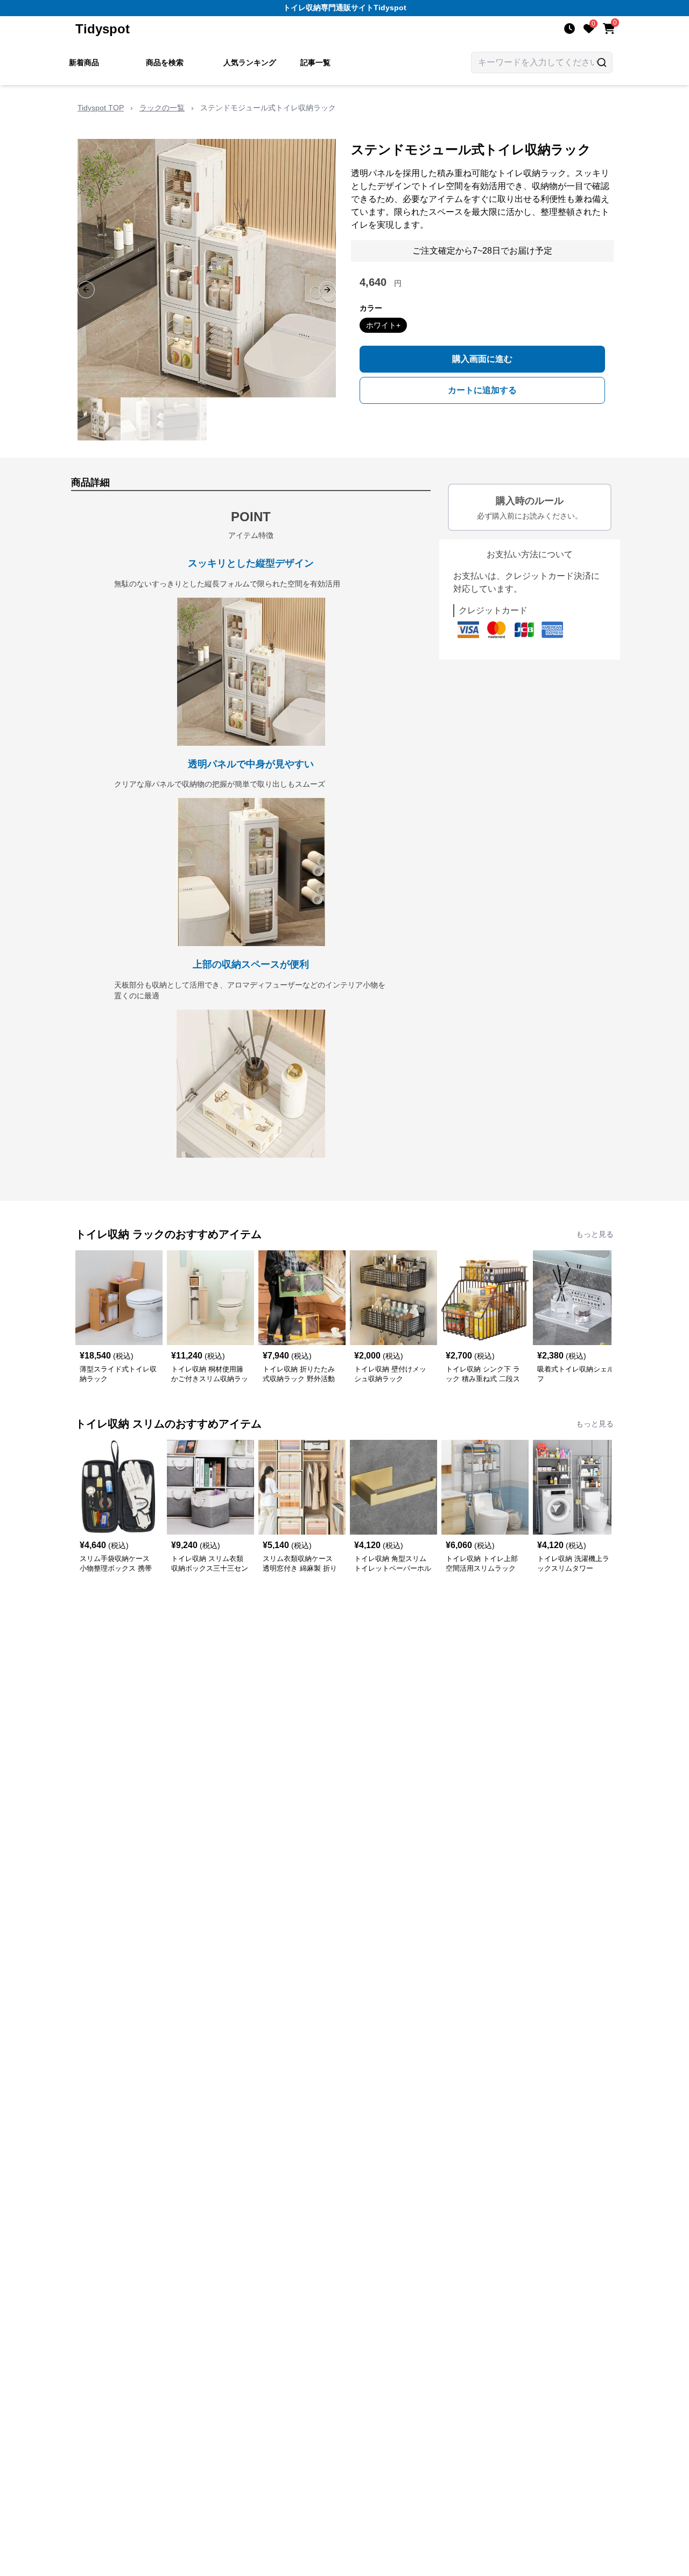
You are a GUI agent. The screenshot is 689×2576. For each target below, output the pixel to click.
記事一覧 (315, 62)
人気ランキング (250, 62)
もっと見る (595, 1234)
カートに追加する (482, 390)
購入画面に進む (482, 359)
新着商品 (84, 62)
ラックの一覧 (162, 108)
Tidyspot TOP (101, 108)
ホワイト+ (383, 325)
